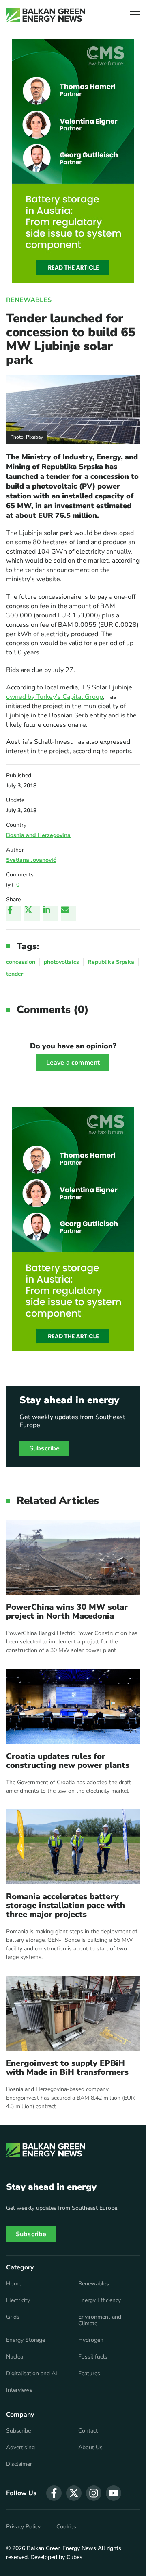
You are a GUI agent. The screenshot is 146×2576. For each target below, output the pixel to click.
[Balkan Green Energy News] (46, 15)
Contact (88, 2431)
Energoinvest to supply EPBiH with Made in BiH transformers (67, 2068)
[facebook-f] (54, 2493)
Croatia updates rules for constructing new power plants (68, 1761)
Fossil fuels (93, 2357)
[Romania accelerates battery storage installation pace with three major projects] (73, 1847)
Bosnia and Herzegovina (38, 835)
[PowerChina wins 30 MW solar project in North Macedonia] (73, 1557)
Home (14, 2284)
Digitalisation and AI (32, 2374)
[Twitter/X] (32, 913)
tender (15, 974)
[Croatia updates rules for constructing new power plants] (73, 1706)
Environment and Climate (100, 2320)
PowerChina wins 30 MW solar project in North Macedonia (67, 1612)
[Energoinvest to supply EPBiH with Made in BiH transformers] (73, 2013)
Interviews (19, 2390)
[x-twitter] (74, 2493)
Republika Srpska (111, 962)
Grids (13, 2317)
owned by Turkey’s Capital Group (55, 697)
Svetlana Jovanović (31, 860)
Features (89, 2374)
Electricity (18, 2300)
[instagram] (94, 2493)
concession (21, 962)
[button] (135, 15)
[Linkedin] (50, 913)
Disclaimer (19, 2464)
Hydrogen (91, 2340)
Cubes (74, 2557)
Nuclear (16, 2357)
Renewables (29, 300)
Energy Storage (26, 2340)
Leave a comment (73, 1063)
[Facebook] (14, 913)
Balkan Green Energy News (61, 2548)
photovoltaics (61, 962)
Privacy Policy (23, 2527)
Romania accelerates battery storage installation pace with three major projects (65, 1906)
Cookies (66, 2527)
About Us (90, 2448)
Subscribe (44, 1448)
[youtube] (114, 2493)
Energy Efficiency (100, 2300)
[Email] (69, 913)
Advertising (20, 2448)
